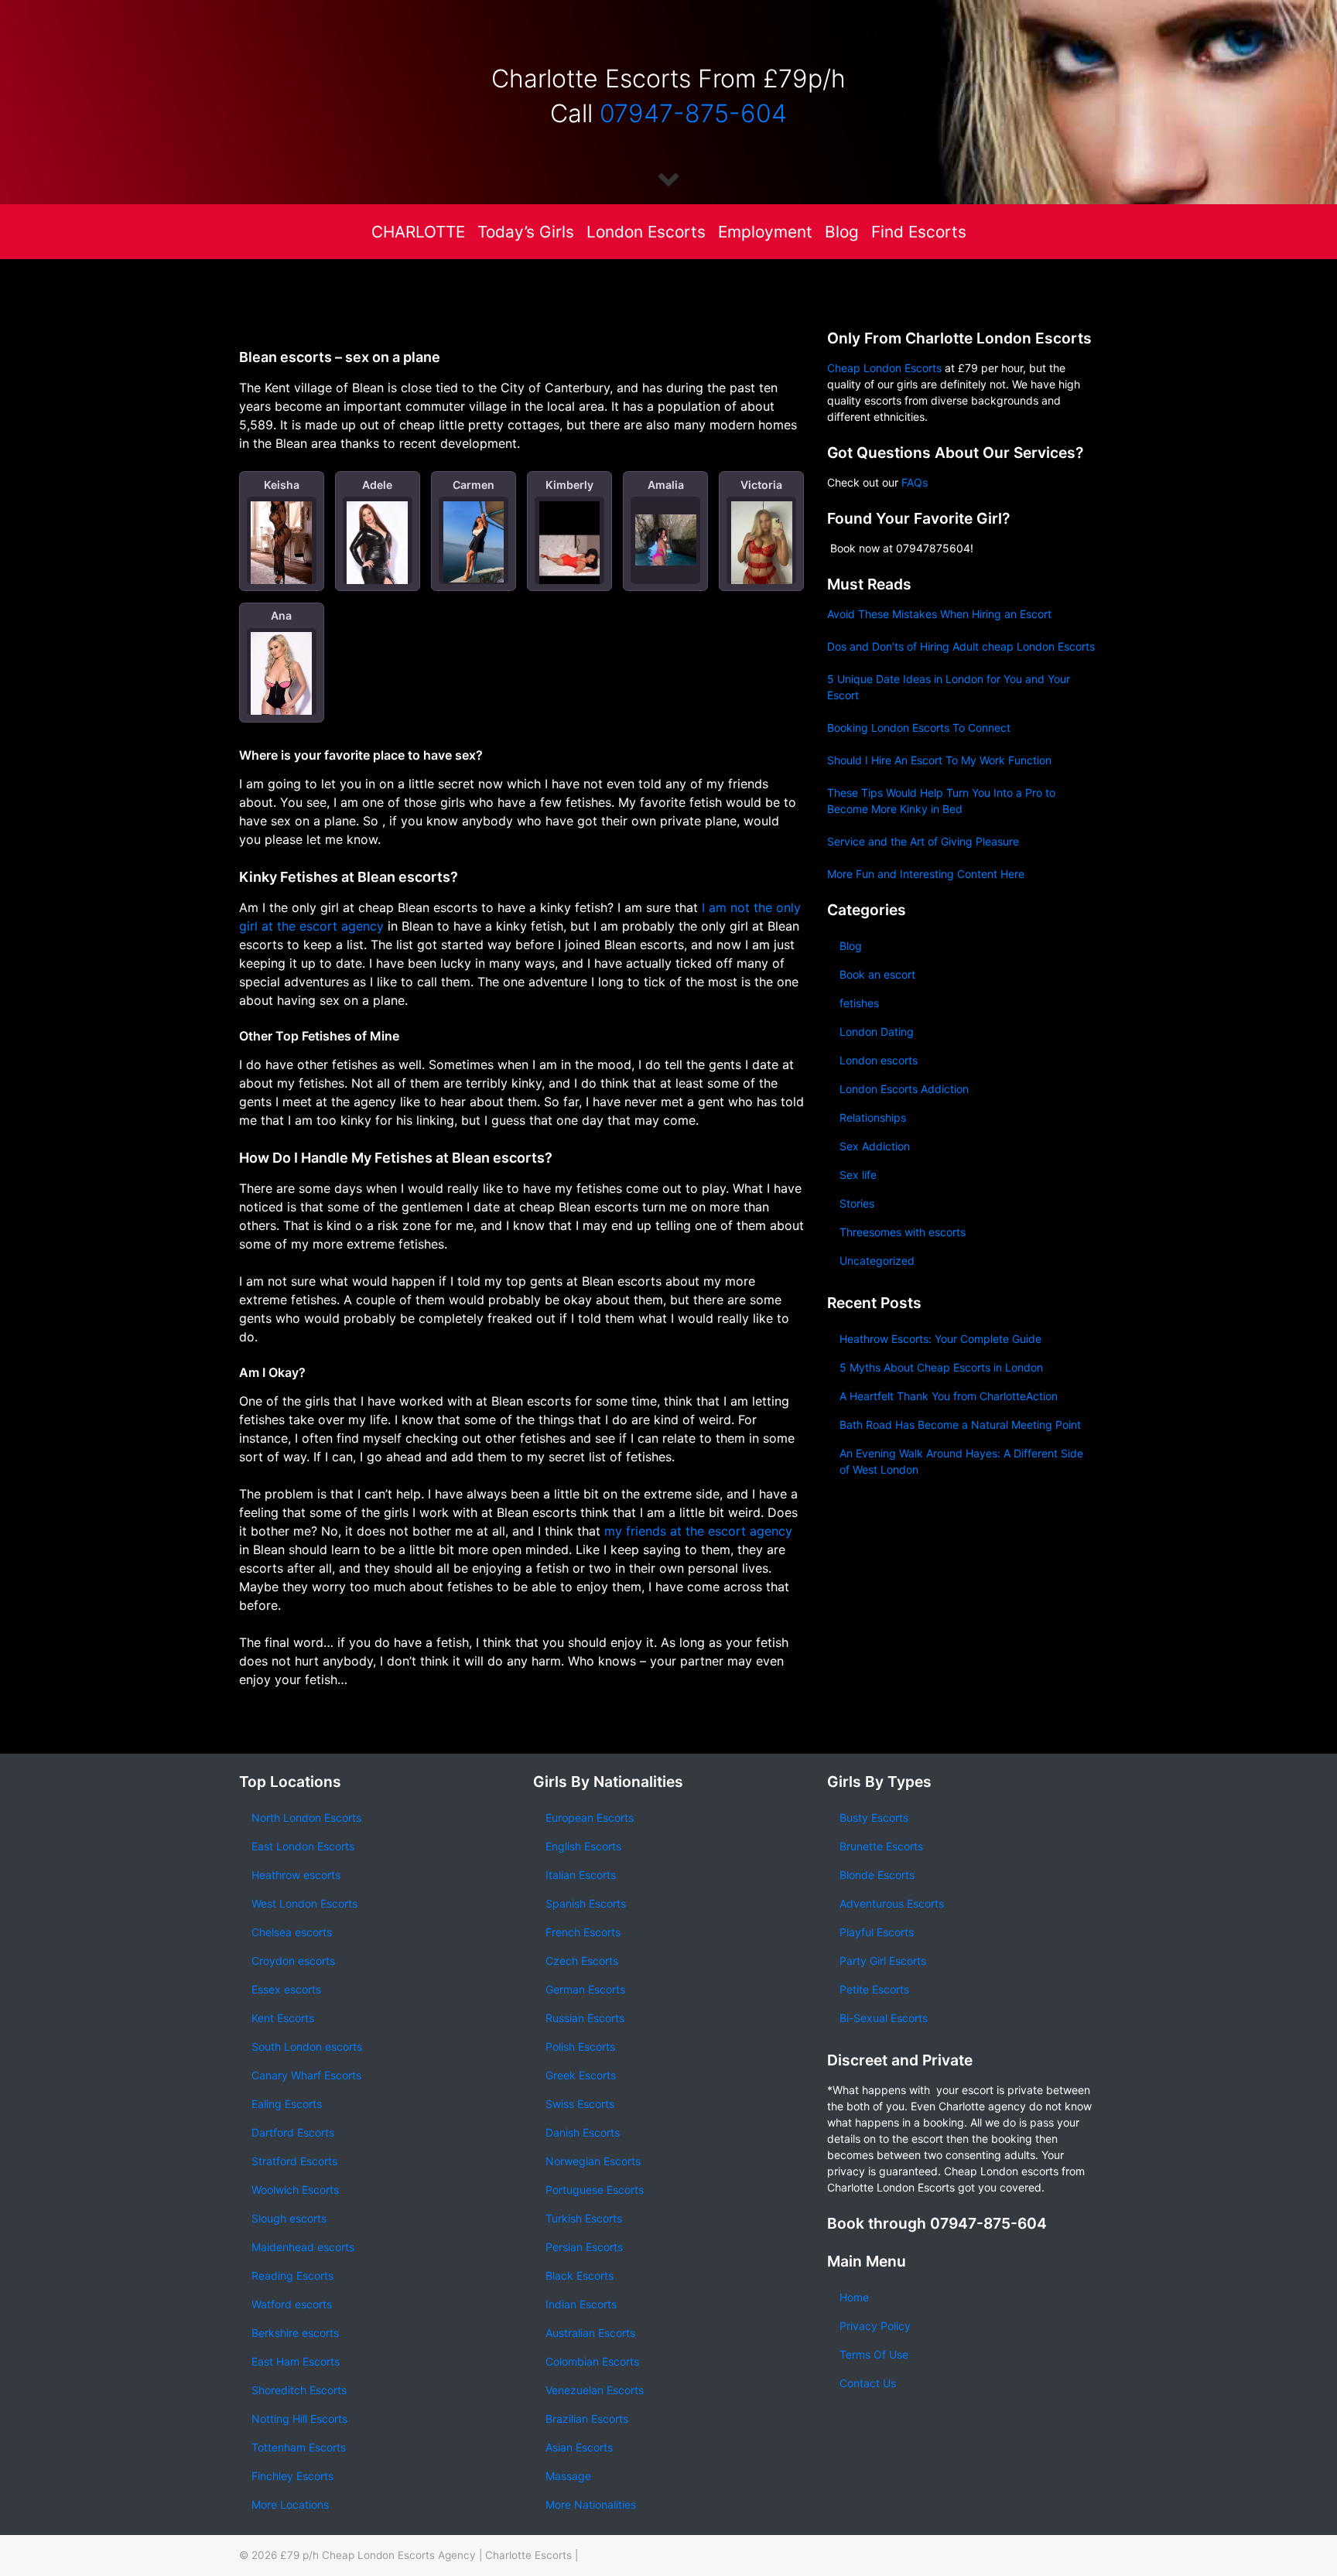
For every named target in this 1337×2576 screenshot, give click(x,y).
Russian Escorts (585, 2018)
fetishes (859, 1003)
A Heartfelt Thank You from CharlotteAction (949, 1396)
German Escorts (585, 1989)
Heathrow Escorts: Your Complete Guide (940, 1339)
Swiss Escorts (580, 2104)
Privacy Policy (875, 2326)
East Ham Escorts (296, 2361)
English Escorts (583, 1846)
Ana (281, 615)
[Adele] (377, 547)
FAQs (915, 482)
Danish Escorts (583, 2132)
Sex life (858, 1175)
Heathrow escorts (296, 1875)
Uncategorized (877, 1261)
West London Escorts (304, 1903)
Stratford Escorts (294, 2161)
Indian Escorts (581, 2304)
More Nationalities (591, 2504)
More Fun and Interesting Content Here (926, 874)
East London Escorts (303, 1846)
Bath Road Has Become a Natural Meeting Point (960, 1425)
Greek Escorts (581, 2075)
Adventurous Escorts (892, 1903)
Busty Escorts (874, 1818)
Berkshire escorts (295, 2333)
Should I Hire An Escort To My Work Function (939, 760)
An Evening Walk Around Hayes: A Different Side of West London (961, 1461)
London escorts (879, 1060)
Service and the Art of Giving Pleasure (923, 841)
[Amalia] (666, 540)
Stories (857, 1203)
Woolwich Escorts (295, 2190)
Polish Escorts (580, 2046)
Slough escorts (289, 2218)
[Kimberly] (570, 555)
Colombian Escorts (592, 2361)
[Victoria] (762, 551)
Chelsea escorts (292, 1932)
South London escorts (307, 2046)
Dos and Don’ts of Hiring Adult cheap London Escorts (961, 646)
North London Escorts (306, 1818)
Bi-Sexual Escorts (884, 2018)
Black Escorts (580, 2275)
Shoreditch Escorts (299, 2390)
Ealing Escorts (287, 2104)
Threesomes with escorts (903, 1232)
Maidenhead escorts (303, 2247)
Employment (765, 232)
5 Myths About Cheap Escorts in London (941, 1367)
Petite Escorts (874, 1989)
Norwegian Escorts (593, 2161)
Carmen (474, 485)
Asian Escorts (579, 2447)
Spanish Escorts (586, 1903)
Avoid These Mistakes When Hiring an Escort (939, 614)
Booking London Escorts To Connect (919, 728)
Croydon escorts (293, 1961)
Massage (568, 2476)
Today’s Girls (526, 232)
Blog (842, 232)
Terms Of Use (874, 2354)
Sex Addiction (875, 1146)
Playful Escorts (877, 1932)
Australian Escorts (590, 2333)
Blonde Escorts (877, 1875)
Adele (377, 485)
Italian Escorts (581, 1875)
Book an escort (877, 974)
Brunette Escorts (881, 1846)
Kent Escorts (283, 2018)
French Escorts (583, 1932)
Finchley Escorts (292, 2476)
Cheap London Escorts (884, 368)
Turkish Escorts (584, 2218)
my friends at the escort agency (698, 1531)
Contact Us (868, 2383)
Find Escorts (919, 232)
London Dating (877, 1032)
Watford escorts (292, 2304)
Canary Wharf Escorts (306, 2075)
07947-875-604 (693, 113)
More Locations (290, 2504)
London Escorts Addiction (904, 1089)
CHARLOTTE (418, 232)
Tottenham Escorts (299, 2447)
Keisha (282, 485)
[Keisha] (281, 543)
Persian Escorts (584, 2247)
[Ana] (281, 678)
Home (854, 2297)
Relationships (873, 1117)
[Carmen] (474, 542)
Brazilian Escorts (587, 2419)
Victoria (761, 485)
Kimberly (569, 485)
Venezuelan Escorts (595, 2390)
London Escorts (646, 232)
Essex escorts (286, 1989)
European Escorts (590, 1818)
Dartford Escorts (293, 2132)
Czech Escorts (582, 1961)
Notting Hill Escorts (299, 2419)
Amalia (666, 485)
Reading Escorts (292, 2275)
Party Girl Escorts (883, 1961)
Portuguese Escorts (595, 2190)
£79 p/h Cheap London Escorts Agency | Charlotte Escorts (426, 2555)
